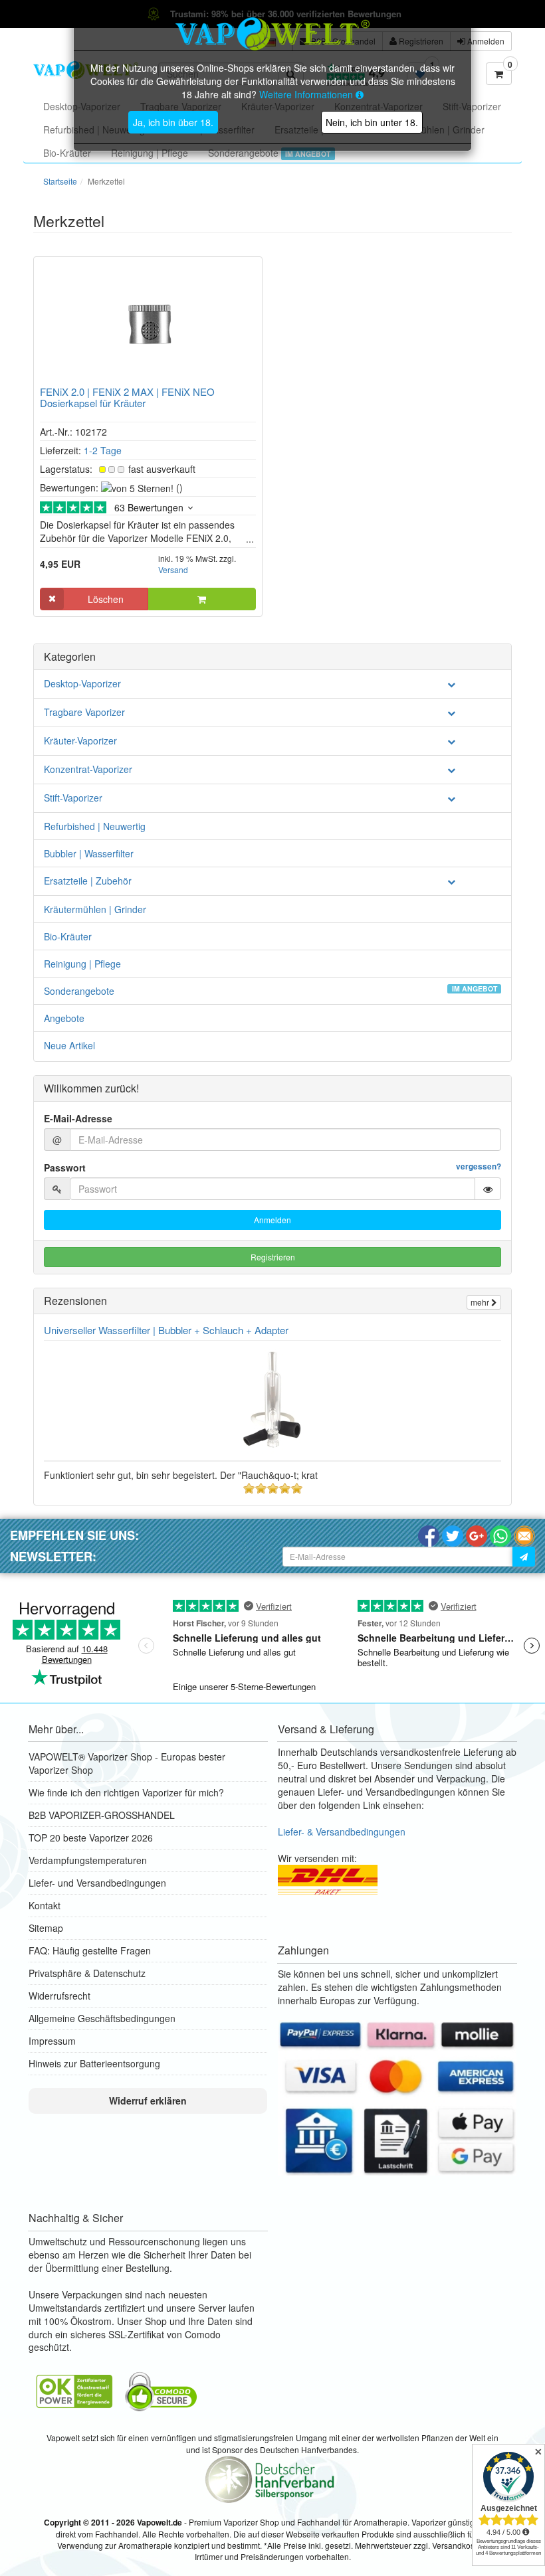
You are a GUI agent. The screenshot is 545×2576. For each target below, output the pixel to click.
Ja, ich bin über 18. (173, 122)
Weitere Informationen (307, 94)
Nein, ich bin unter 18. (372, 122)
